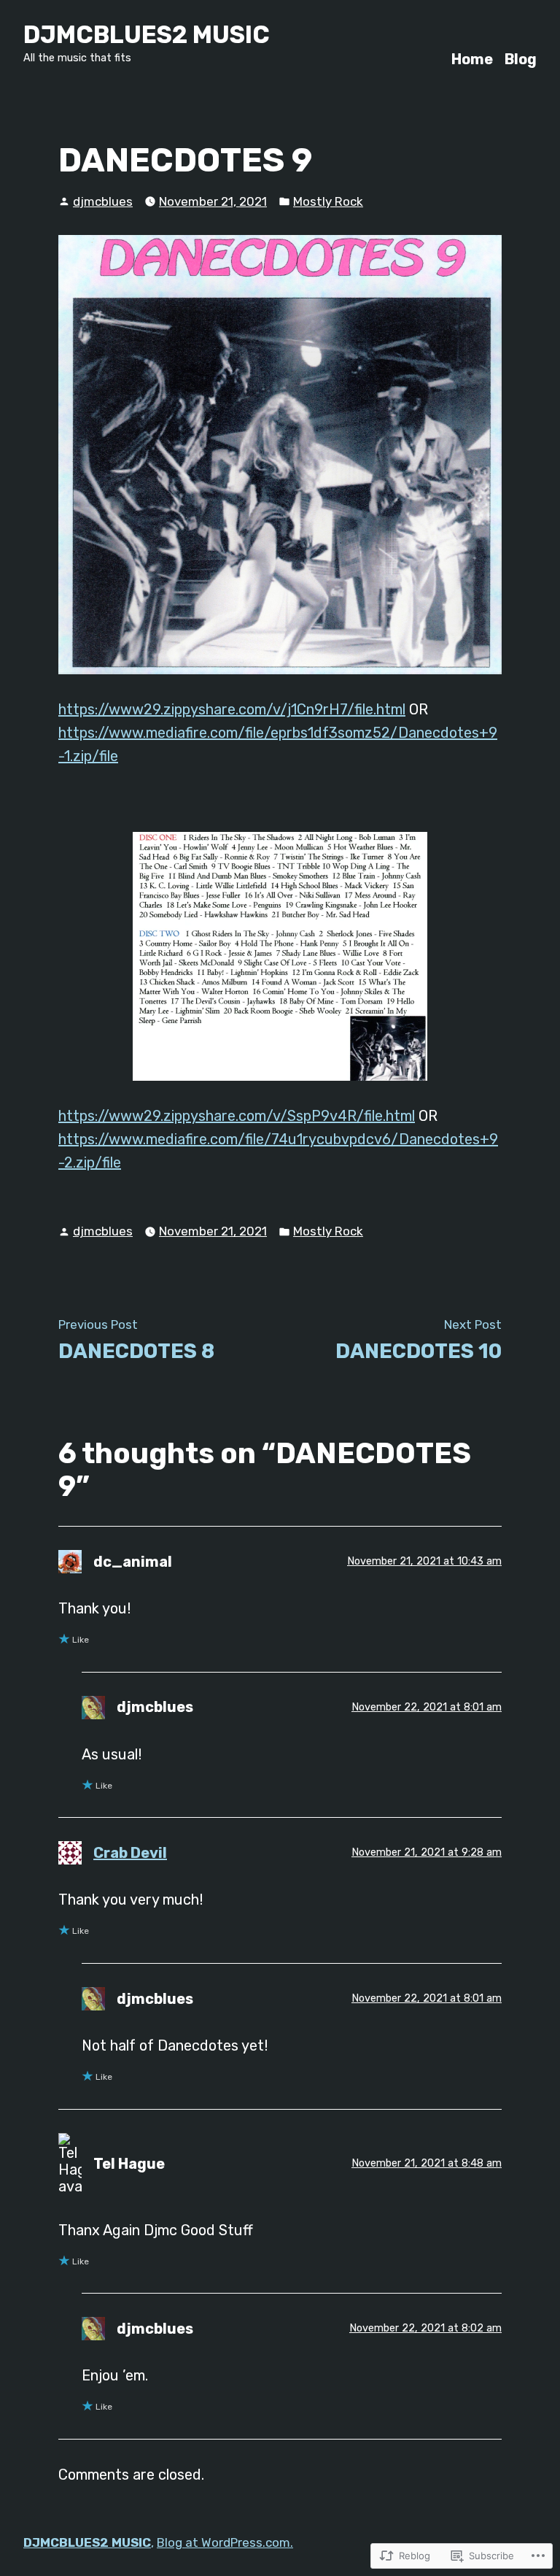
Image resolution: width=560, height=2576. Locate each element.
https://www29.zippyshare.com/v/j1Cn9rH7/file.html (232, 709)
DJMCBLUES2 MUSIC (147, 35)
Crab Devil (130, 1853)
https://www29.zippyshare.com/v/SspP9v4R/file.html (237, 1116)
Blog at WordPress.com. (225, 2542)
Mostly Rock (328, 201)
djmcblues (103, 201)
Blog (521, 59)
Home (472, 59)
